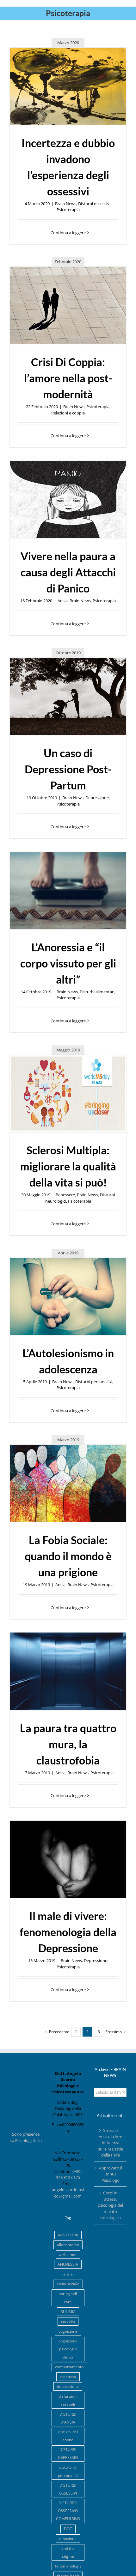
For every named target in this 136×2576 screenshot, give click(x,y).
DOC (68, 2529)
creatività (68, 2377)
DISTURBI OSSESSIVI (68, 2489)
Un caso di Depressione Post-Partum (68, 769)
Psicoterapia (68, 210)
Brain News (66, 204)
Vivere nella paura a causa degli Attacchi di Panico (68, 572)
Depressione (97, 798)
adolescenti (68, 2235)
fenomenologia (68, 2566)
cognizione (68, 2331)
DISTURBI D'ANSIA (68, 2418)
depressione (68, 2386)
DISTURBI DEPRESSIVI (68, 2453)
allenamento (68, 2245)
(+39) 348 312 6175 (69, 2174)
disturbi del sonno (68, 2436)
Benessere (65, 1195)
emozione (68, 2538)
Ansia (63, 601)
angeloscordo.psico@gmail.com (68, 2193)
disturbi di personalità (68, 2471)
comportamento (69, 2367)
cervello (68, 2321)
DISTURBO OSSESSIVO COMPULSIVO (68, 2511)
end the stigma (68, 2552)
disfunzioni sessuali (68, 2400)
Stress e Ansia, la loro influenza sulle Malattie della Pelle (111, 2143)
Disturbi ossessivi (94, 204)
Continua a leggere (68, 233)
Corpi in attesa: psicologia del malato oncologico (110, 2205)
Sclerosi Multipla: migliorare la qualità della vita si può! (68, 1166)
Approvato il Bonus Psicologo (111, 2174)
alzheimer (68, 2254)
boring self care (68, 2297)
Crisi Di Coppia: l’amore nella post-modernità (68, 378)
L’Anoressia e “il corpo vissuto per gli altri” (68, 963)
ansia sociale (68, 2284)
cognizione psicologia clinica (68, 2349)
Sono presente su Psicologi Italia (26, 2137)
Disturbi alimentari (97, 992)
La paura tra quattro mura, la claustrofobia (68, 1744)
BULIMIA (68, 2311)
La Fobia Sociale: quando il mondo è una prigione (68, 1556)
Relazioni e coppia (68, 413)
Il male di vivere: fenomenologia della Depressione (68, 1932)
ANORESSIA (68, 2264)
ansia (68, 2274)
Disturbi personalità (94, 1382)
